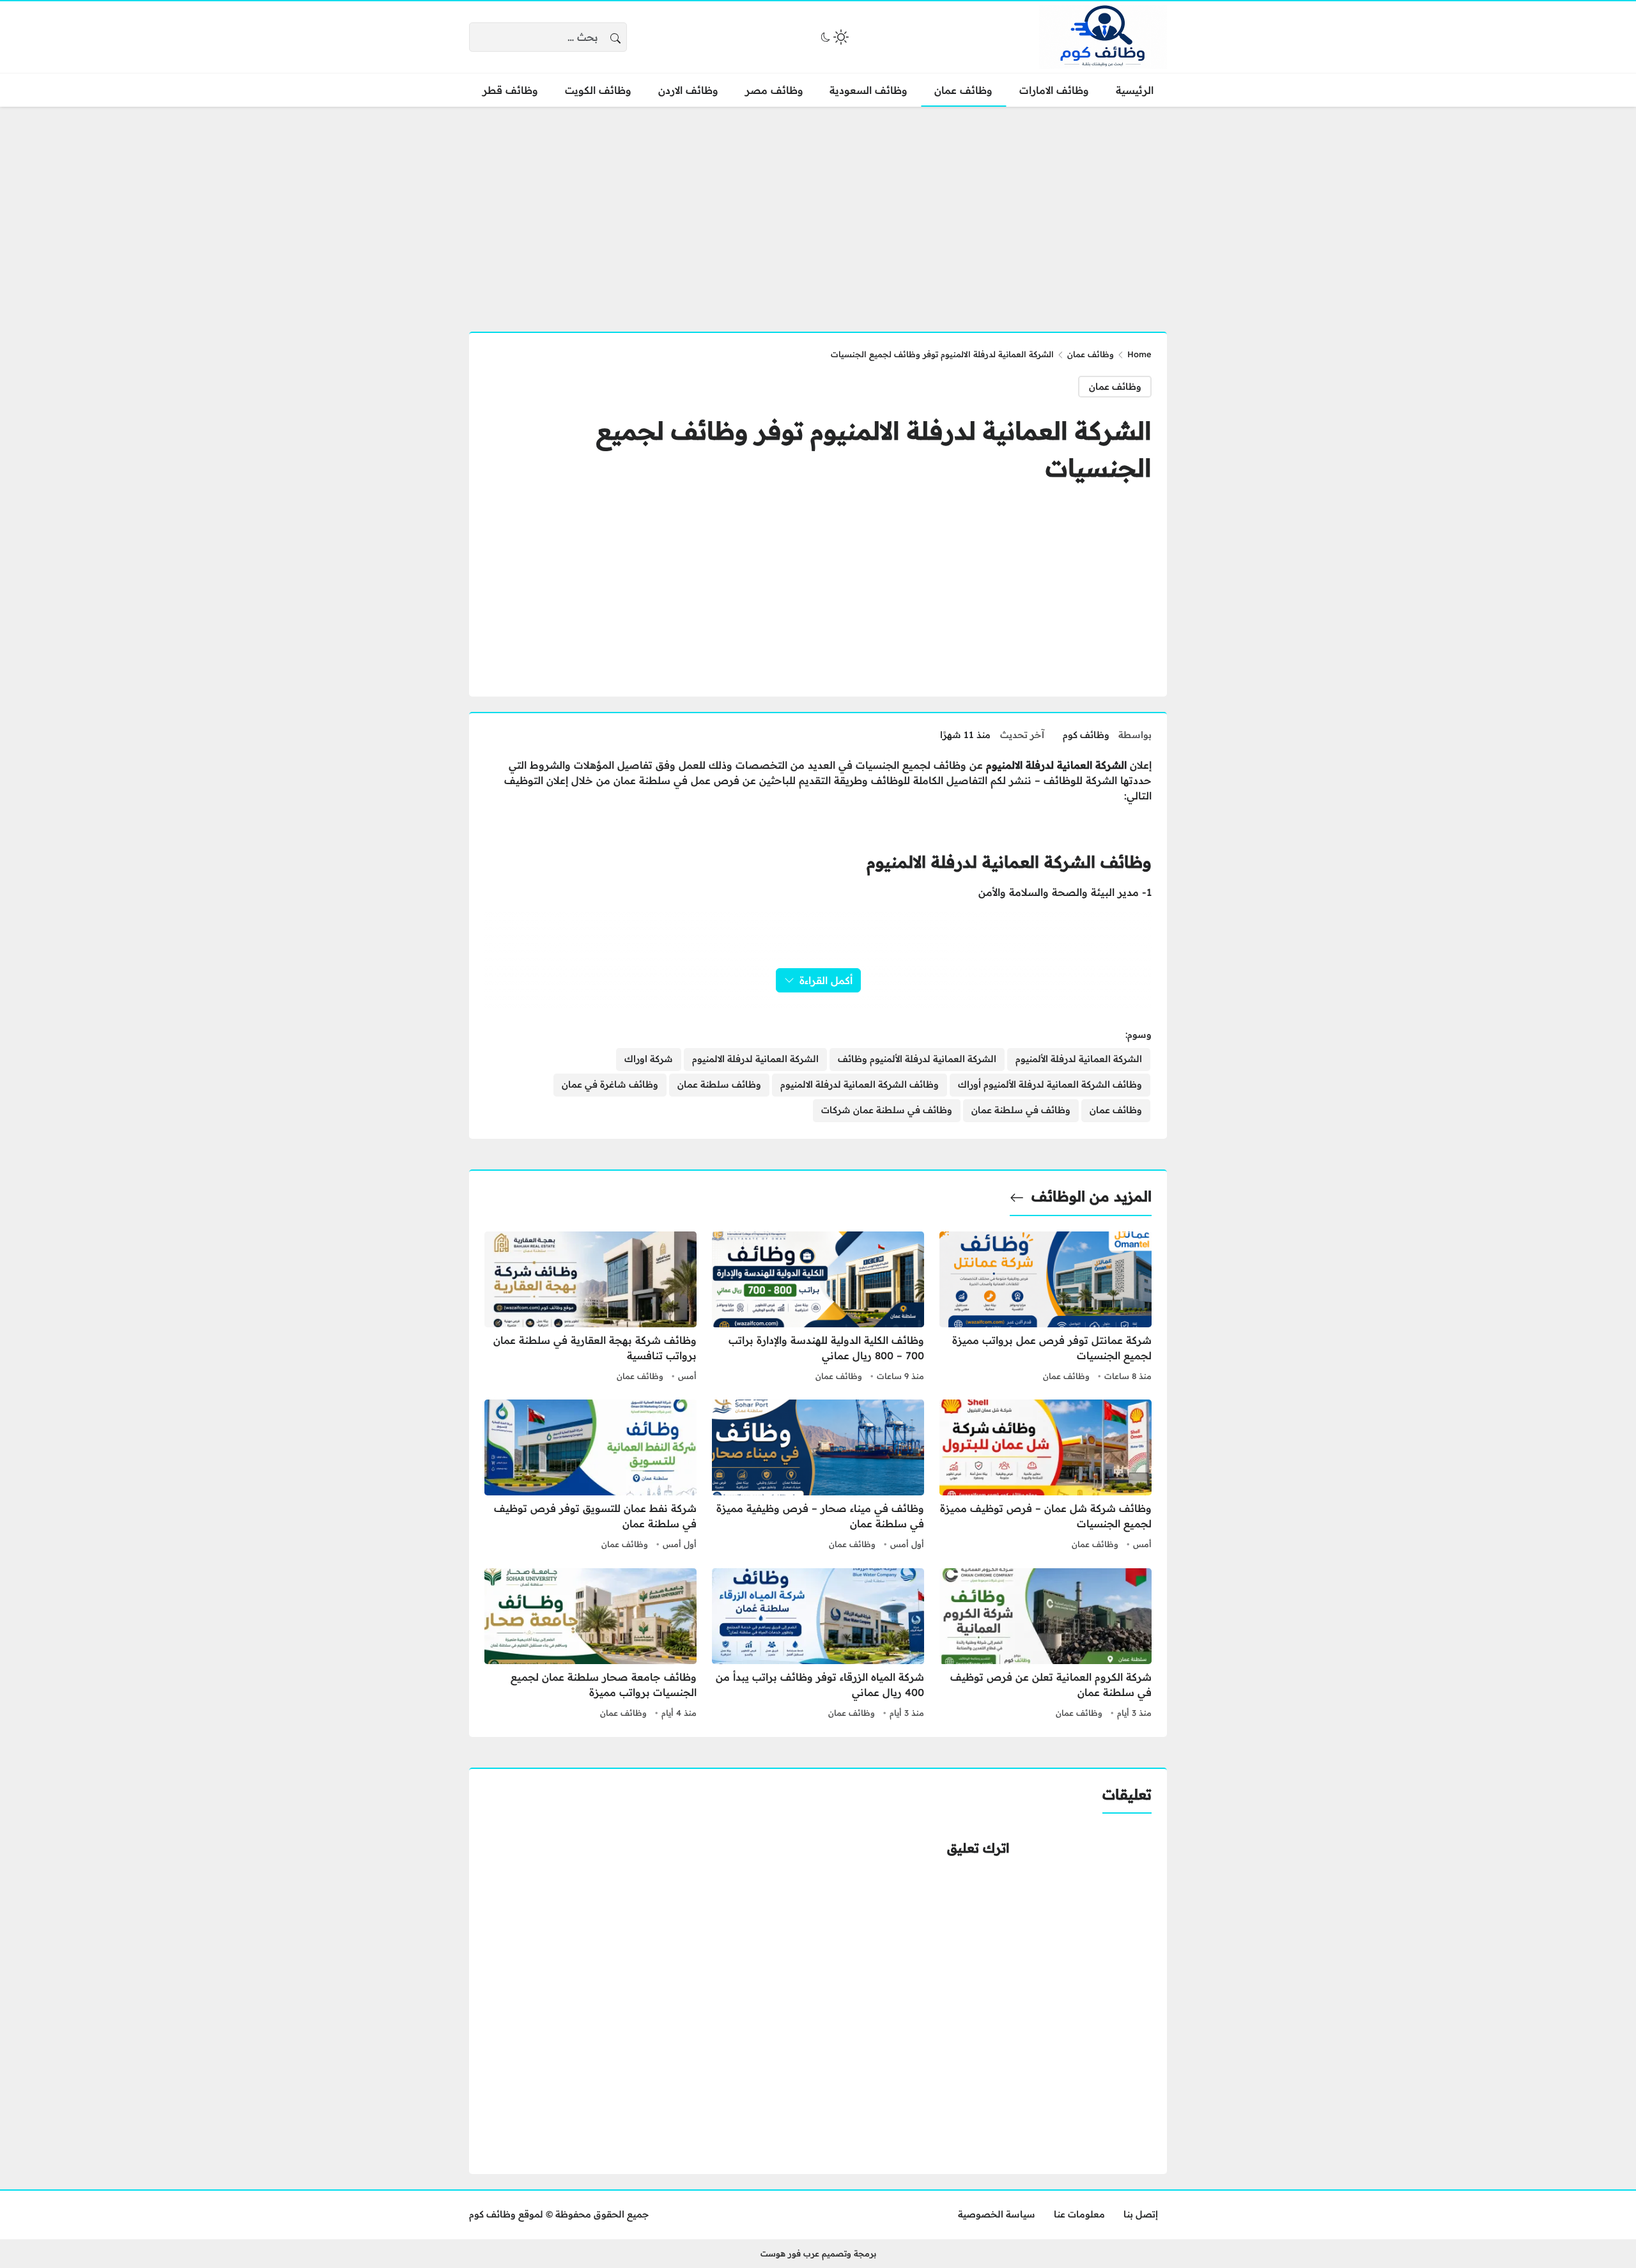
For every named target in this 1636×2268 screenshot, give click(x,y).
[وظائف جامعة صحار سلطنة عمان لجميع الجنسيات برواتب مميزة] (590, 1645)
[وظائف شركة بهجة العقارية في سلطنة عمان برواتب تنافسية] (590, 1308)
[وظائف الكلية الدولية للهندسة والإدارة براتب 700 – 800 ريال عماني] (818, 1308)
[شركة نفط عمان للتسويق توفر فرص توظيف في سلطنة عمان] (590, 1476)
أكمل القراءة (826, 980)
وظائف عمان (1091, 354)
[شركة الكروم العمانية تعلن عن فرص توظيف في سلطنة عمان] (1046, 1645)
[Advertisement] (818, 212)
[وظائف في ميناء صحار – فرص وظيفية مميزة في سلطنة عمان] (818, 1476)
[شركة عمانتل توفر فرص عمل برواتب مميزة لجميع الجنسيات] (1046, 1308)
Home (1139, 354)
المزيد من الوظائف (1092, 1196)
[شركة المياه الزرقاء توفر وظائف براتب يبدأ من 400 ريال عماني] (818, 1645)
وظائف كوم (1086, 735)
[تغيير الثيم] (833, 37)
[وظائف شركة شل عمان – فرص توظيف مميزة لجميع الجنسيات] (1046, 1476)
